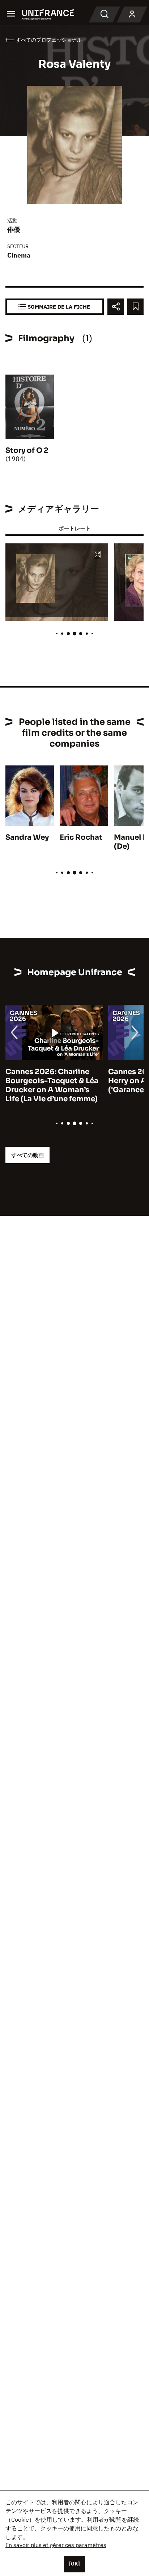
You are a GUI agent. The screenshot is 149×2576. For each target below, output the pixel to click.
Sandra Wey (27, 837)
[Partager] (116, 307)
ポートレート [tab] (74, 528)
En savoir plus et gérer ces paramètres (56, 2545)
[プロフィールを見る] (132, 14)
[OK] (74, 2564)
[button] (97, 555)
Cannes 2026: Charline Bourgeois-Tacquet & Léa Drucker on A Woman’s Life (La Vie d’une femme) (52, 1085)
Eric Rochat (81, 837)
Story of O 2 (27, 450)
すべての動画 (27, 1155)
